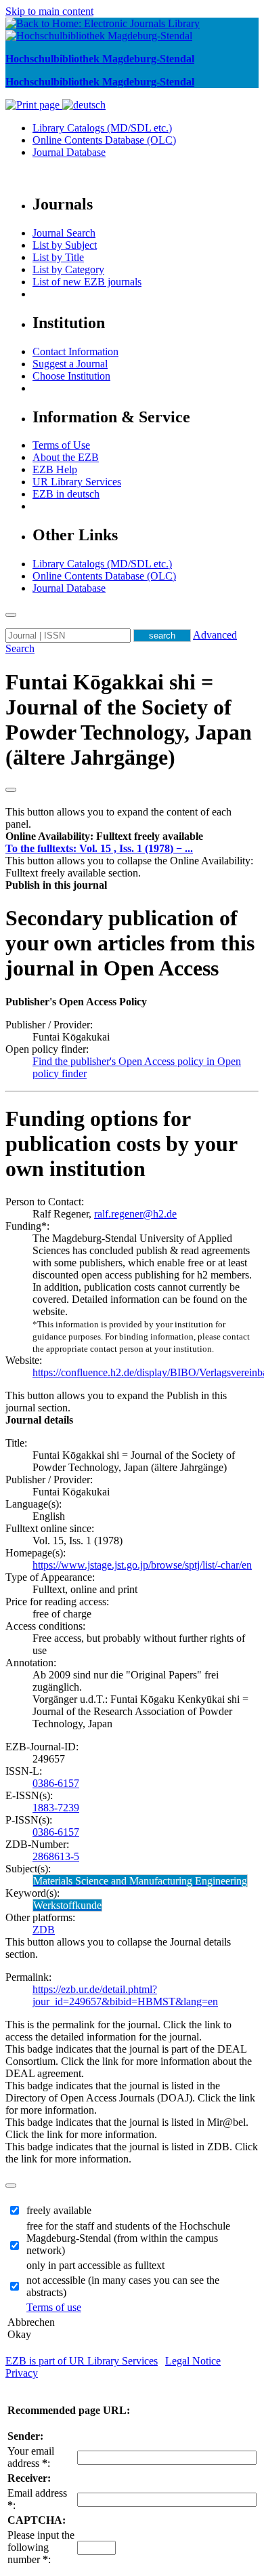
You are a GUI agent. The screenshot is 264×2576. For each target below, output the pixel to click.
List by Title (58, 257)
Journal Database (69, 152)
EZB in (66, 494)
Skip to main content (49, 11)
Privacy (22, 2373)
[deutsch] (84, 105)
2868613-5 (56, 1856)
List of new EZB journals (87, 282)
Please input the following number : (41, 2547)
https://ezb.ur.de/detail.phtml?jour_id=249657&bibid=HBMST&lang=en (125, 1995)
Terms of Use (61, 445)
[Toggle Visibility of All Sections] (11, 790)
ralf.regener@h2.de (135, 1214)
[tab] (132, 837)
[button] (104, 836)
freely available (59, 2210)
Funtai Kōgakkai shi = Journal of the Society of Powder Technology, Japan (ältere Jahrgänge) (129, 720)
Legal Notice (193, 2361)
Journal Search (64, 233)
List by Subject (65, 245)
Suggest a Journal (70, 364)
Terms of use (54, 2307)
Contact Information (75, 351)
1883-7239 (56, 1808)
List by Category (68, 269)
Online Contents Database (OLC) (104, 140)
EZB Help (55, 469)
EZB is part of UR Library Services (82, 2361)
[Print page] (34, 105)
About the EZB (66, 457)
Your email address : (31, 2457)
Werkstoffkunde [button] (67, 1905)
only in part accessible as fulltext (95, 2265)
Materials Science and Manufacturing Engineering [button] (140, 1881)
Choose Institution (71, 376)
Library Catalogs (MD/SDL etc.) (102, 128)
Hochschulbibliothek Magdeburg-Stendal (100, 59)
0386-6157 (56, 1783)
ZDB (44, 1930)
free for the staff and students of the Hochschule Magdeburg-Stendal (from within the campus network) (128, 2238)
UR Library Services (77, 482)
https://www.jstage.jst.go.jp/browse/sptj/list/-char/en (142, 1565)
